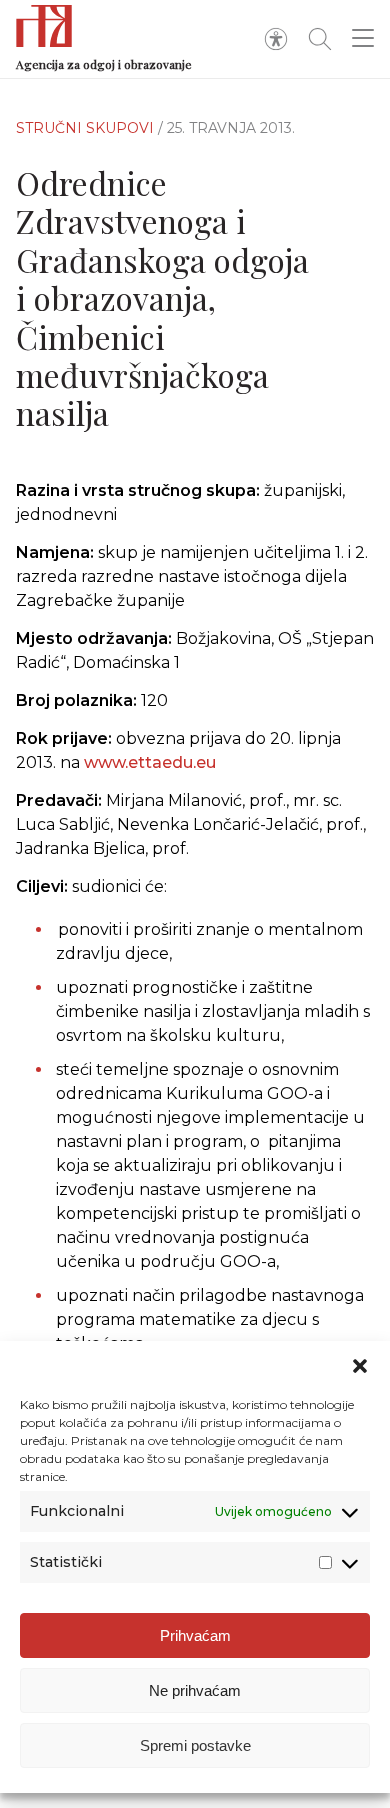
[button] (360, 1366)
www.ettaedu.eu (150, 762)
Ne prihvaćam (195, 1690)
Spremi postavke (195, 1745)
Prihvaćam (195, 1635)
